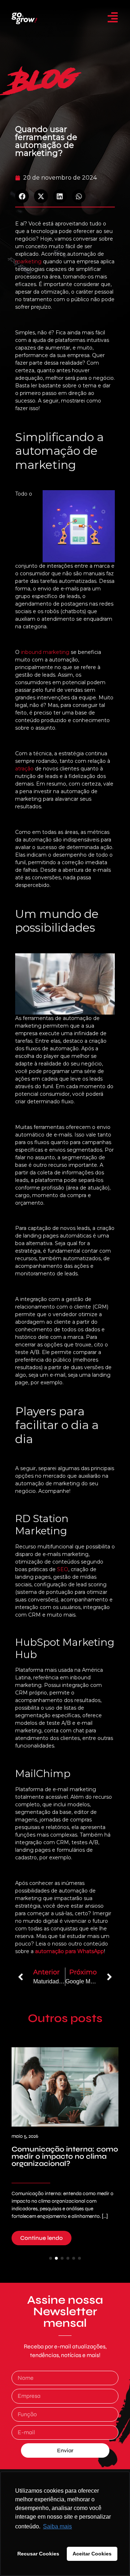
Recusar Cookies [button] (38, 2554)
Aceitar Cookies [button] (92, 2554)
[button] (22, 196)
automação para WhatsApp (70, 1951)
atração (24, 769)
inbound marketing (45, 652)
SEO (63, 1569)
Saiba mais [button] (57, 2526)
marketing (28, 261)
